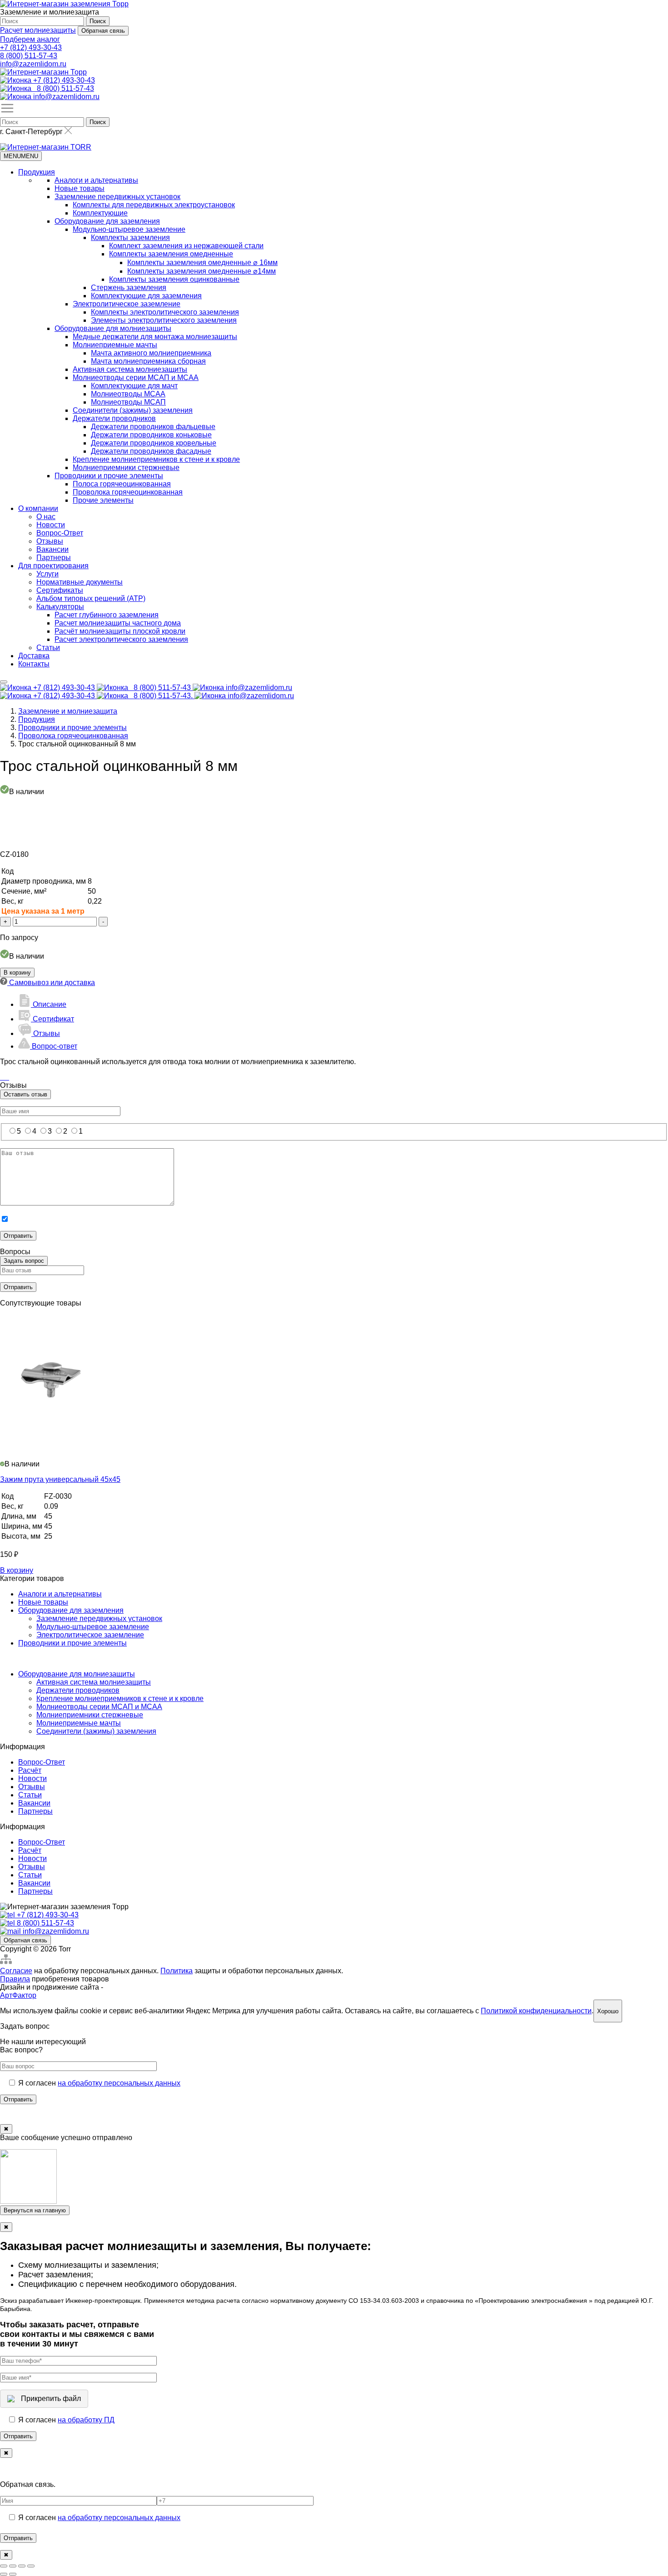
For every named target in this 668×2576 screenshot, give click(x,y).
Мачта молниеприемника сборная (148, 361)
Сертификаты (60, 590)
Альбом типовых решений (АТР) (91, 598)
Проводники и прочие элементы (109, 476)
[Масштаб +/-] (31, 2566)
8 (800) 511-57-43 (29, 56)
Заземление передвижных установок (117, 197)
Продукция (37, 172)
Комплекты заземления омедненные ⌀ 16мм (202, 263)
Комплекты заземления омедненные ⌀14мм (202, 271)
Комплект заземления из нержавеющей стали (186, 246)
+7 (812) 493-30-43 (31, 48)
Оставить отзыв (25, 1094)
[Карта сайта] (6, 1963)
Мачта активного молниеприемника (151, 353)
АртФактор (18, 1995)
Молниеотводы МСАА (128, 394)
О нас (46, 517)
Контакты (34, 664)
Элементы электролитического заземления (164, 320)
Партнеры (54, 558)
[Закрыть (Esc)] (4, 2566)
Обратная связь (103, 31)
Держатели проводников (114, 418)
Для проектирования (53, 566)
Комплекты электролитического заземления (165, 312)
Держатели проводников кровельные (154, 443)
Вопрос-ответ (54, 1046)
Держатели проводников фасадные (151, 451)
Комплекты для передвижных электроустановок (154, 205)
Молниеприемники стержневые (126, 468)
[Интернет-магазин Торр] (43, 72)
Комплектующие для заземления (146, 296)
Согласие (16, 1971)
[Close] (4, 682)
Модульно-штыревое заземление (129, 229)
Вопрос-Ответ (60, 533)
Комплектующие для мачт (134, 386)
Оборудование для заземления (107, 221)
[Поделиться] (13, 2566)
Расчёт (30, 1770)
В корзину (17, 973)
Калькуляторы (60, 607)
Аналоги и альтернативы (96, 180)
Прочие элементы (103, 500)
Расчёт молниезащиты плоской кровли (120, 631)
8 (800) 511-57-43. (164, 696)
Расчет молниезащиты (38, 30)
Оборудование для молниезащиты (113, 328)
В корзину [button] (17, 1570)
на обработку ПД (86, 2420)
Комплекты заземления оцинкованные (174, 279)
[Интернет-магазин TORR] (46, 147)
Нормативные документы (80, 582)
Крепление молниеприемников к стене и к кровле (156, 459)
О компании (38, 508)
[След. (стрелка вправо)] (13, 2574)
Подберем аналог (30, 39)
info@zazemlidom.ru (33, 64)
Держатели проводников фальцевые (153, 427)
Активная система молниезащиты (130, 369)
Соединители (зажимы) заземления (133, 410)
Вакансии (52, 549)
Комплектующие (100, 213)
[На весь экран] (22, 2566)
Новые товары (80, 188)
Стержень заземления (129, 288)
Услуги (47, 574)
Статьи (48, 648)
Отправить (18, 2099)
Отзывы (50, 541)
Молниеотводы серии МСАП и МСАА (136, 378)
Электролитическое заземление (127, 304)
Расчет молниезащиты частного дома (118, 623)
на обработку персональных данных (119, 2083)
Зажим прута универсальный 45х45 (60, 1479)
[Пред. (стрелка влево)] (4, 2574)
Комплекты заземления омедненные (171, 254)
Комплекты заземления (130, 238)
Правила (15, 1979)
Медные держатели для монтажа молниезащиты (155, 337)
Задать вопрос (24, 1261)
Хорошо (608, 2011)
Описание (49, 1004)
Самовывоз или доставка (51, 983)
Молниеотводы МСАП (128, 402)
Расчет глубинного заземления (107, 615)
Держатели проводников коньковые (151, 435)
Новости (51, 525)
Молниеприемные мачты (115, 345)
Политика (177, 1971)
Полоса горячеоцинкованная (122, 484)
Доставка (34, 656)
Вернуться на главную (35, 2210)
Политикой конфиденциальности (536, 2011)
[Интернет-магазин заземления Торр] (64, 4)
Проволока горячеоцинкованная (128, 492)
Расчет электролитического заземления (121, 639)
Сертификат (52, 1019)
